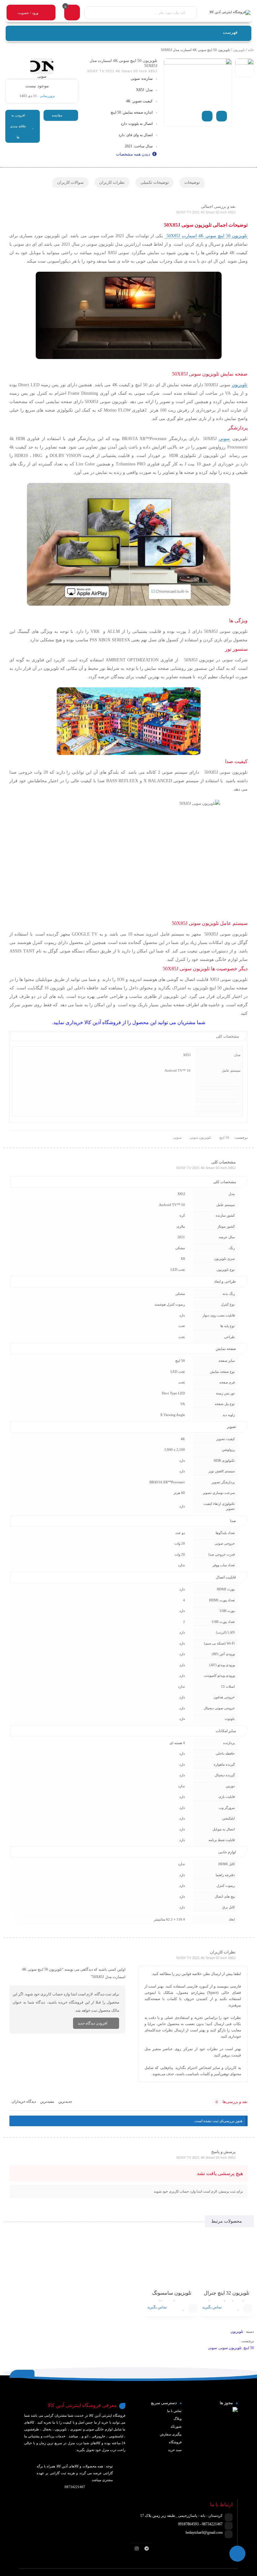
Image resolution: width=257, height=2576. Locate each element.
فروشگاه (175, 2442)
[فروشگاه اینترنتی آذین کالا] (227, 13)
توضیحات (192, 182)
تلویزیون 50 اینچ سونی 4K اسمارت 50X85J (206, 236)
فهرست (231, 32)
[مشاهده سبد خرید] (72, 13)
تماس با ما (174, 2411)
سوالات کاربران (70, 182)
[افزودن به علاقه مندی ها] (238, 2308)
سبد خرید (175, 2450)
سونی (224, 439)
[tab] (192, 182)
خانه (251, 50)
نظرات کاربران (112, 182)
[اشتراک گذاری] (207, 116)
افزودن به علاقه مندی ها (18, 126)
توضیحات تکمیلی (155, 182)
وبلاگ (178, 2419)
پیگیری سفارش (171, 2434)
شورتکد (176, 2426)
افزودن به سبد (248, 2308)
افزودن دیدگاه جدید (92, 2023)
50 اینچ (224, 1137)
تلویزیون (239, 50)
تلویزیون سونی (200, 1137)
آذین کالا (93, 1022)
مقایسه (57, 115)
